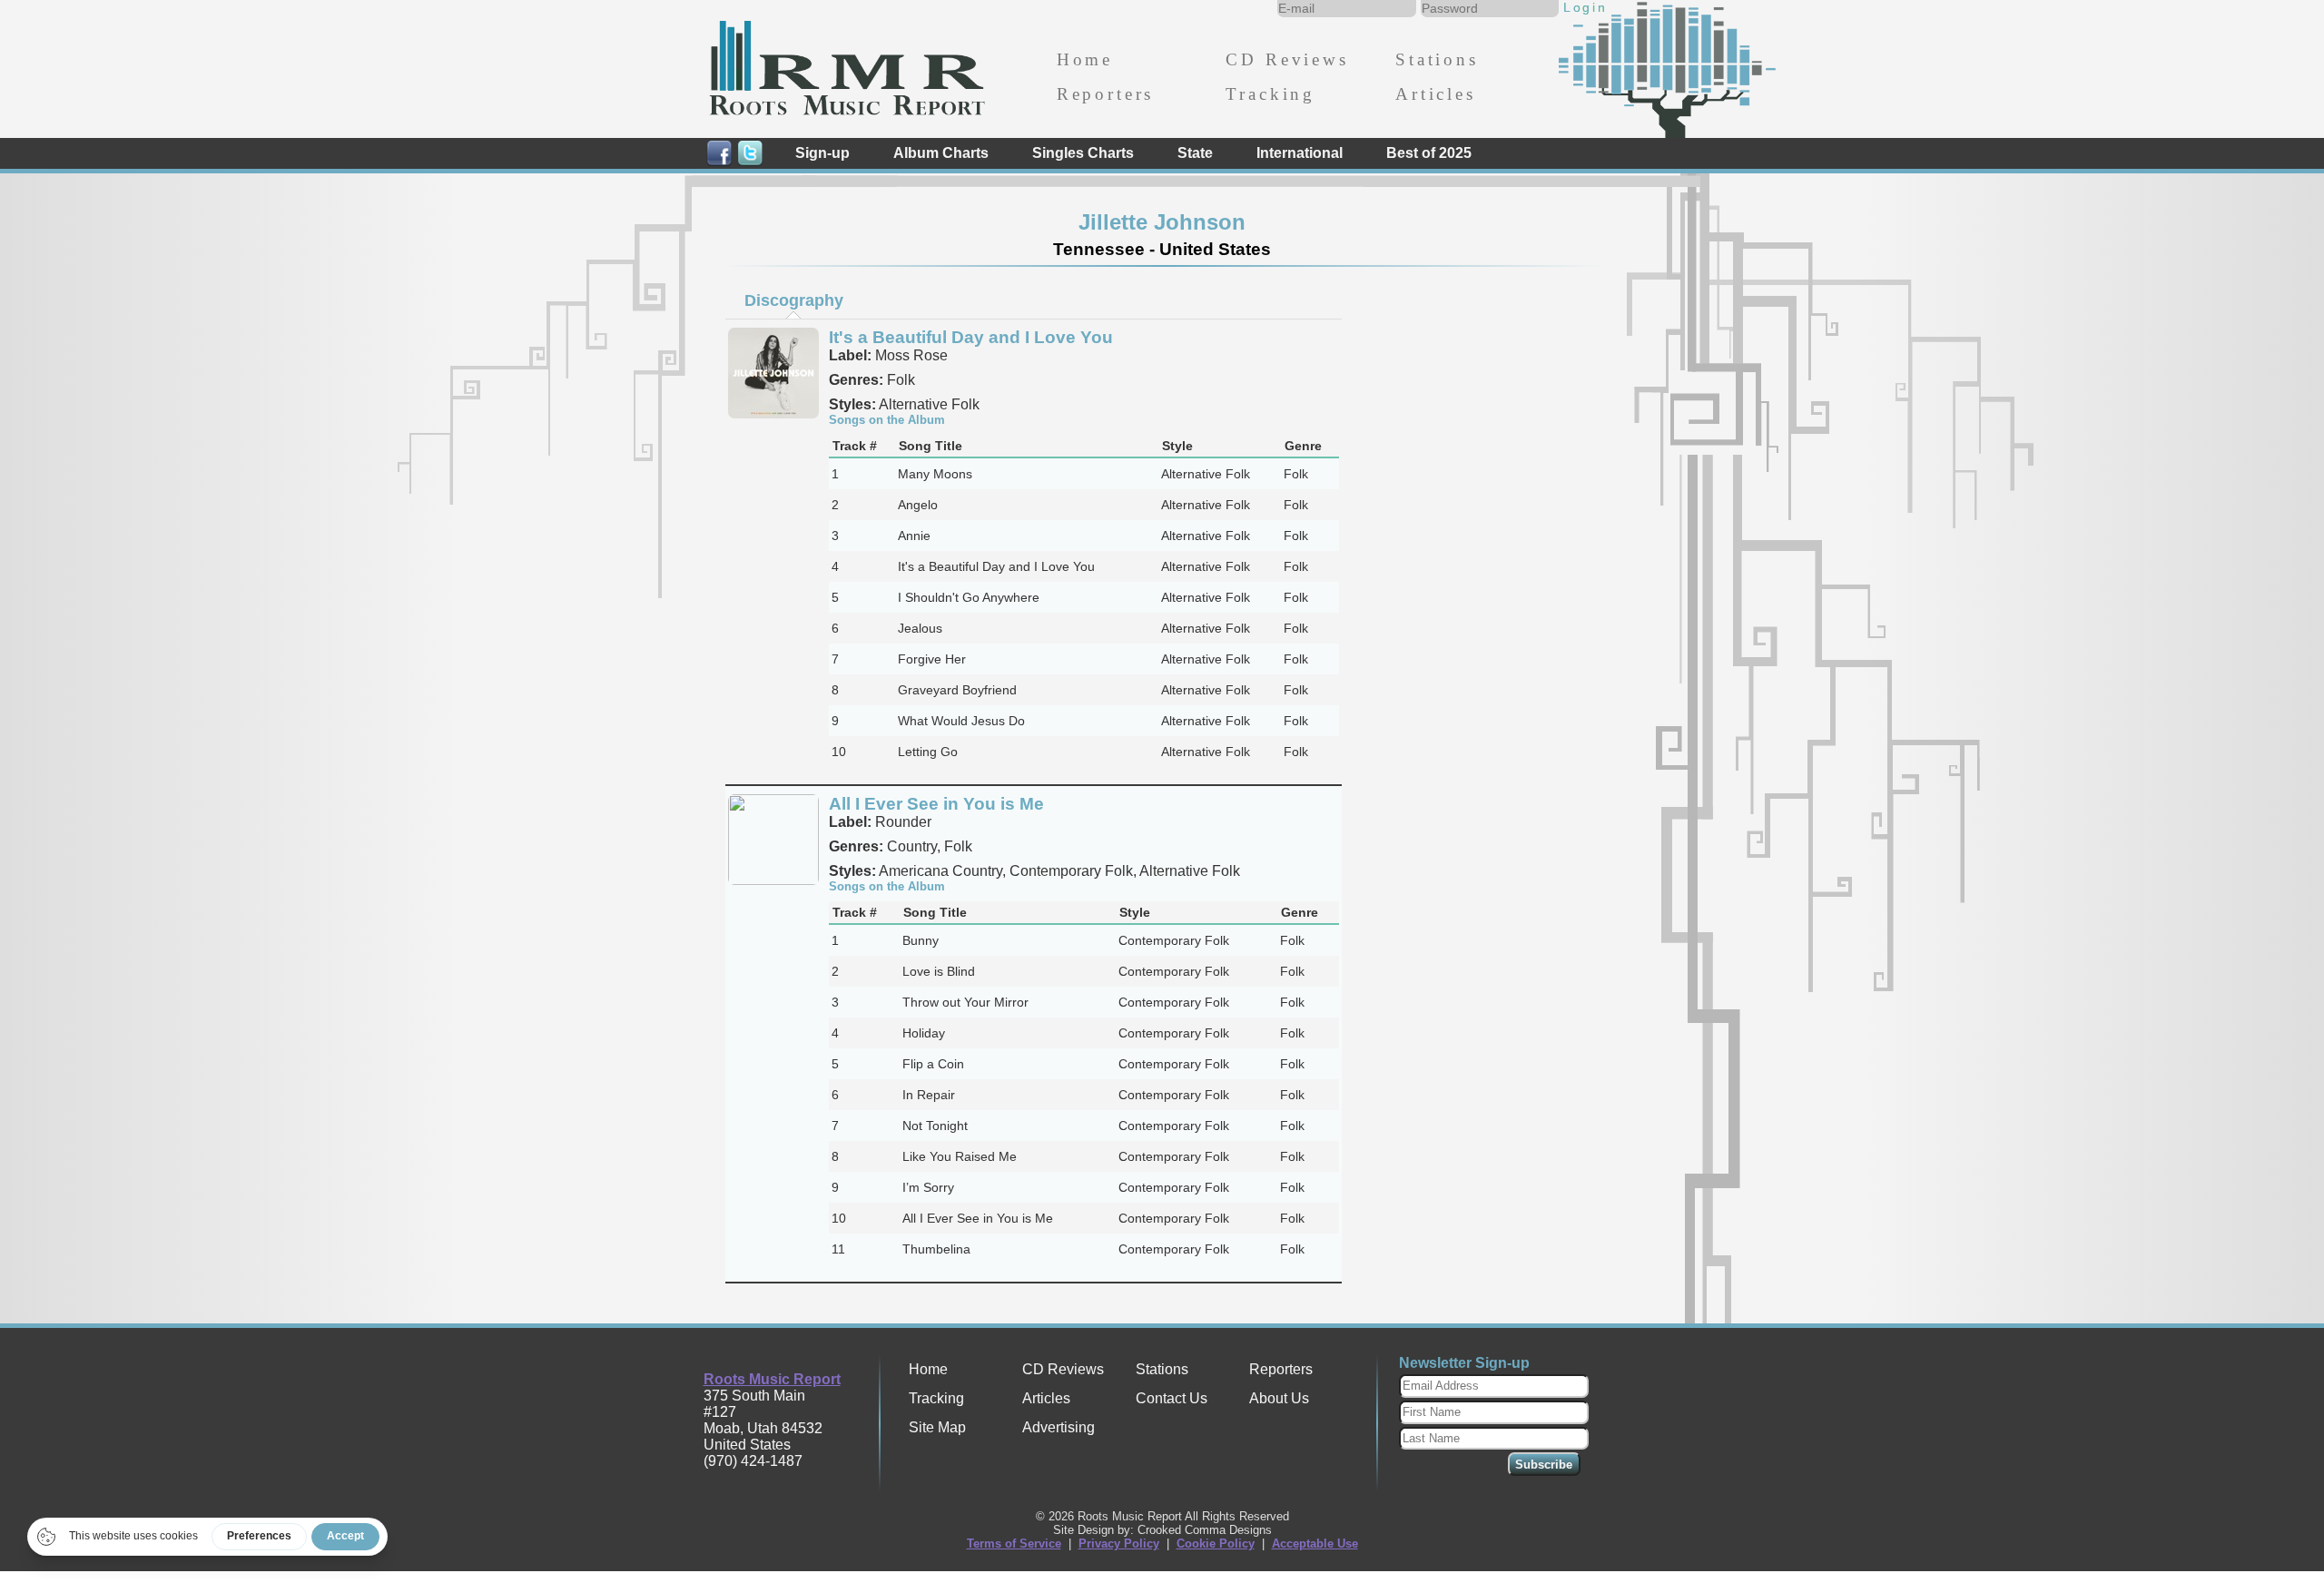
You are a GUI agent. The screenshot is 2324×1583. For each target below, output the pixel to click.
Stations (1437, 59)
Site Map (937, 1427)
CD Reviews (1287, 59)
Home (1085, 59)
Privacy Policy (1119, 1544)
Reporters (1105, 94)
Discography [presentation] (794, 300)
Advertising (1059, 1427)
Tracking (1270, 94)
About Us (1279, 1398)
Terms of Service (1014, 1544)
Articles (1436, 94)
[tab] (793, 300)
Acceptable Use (1315, 1544)
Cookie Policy (1216, 1544)
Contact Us (1172, 1398)
